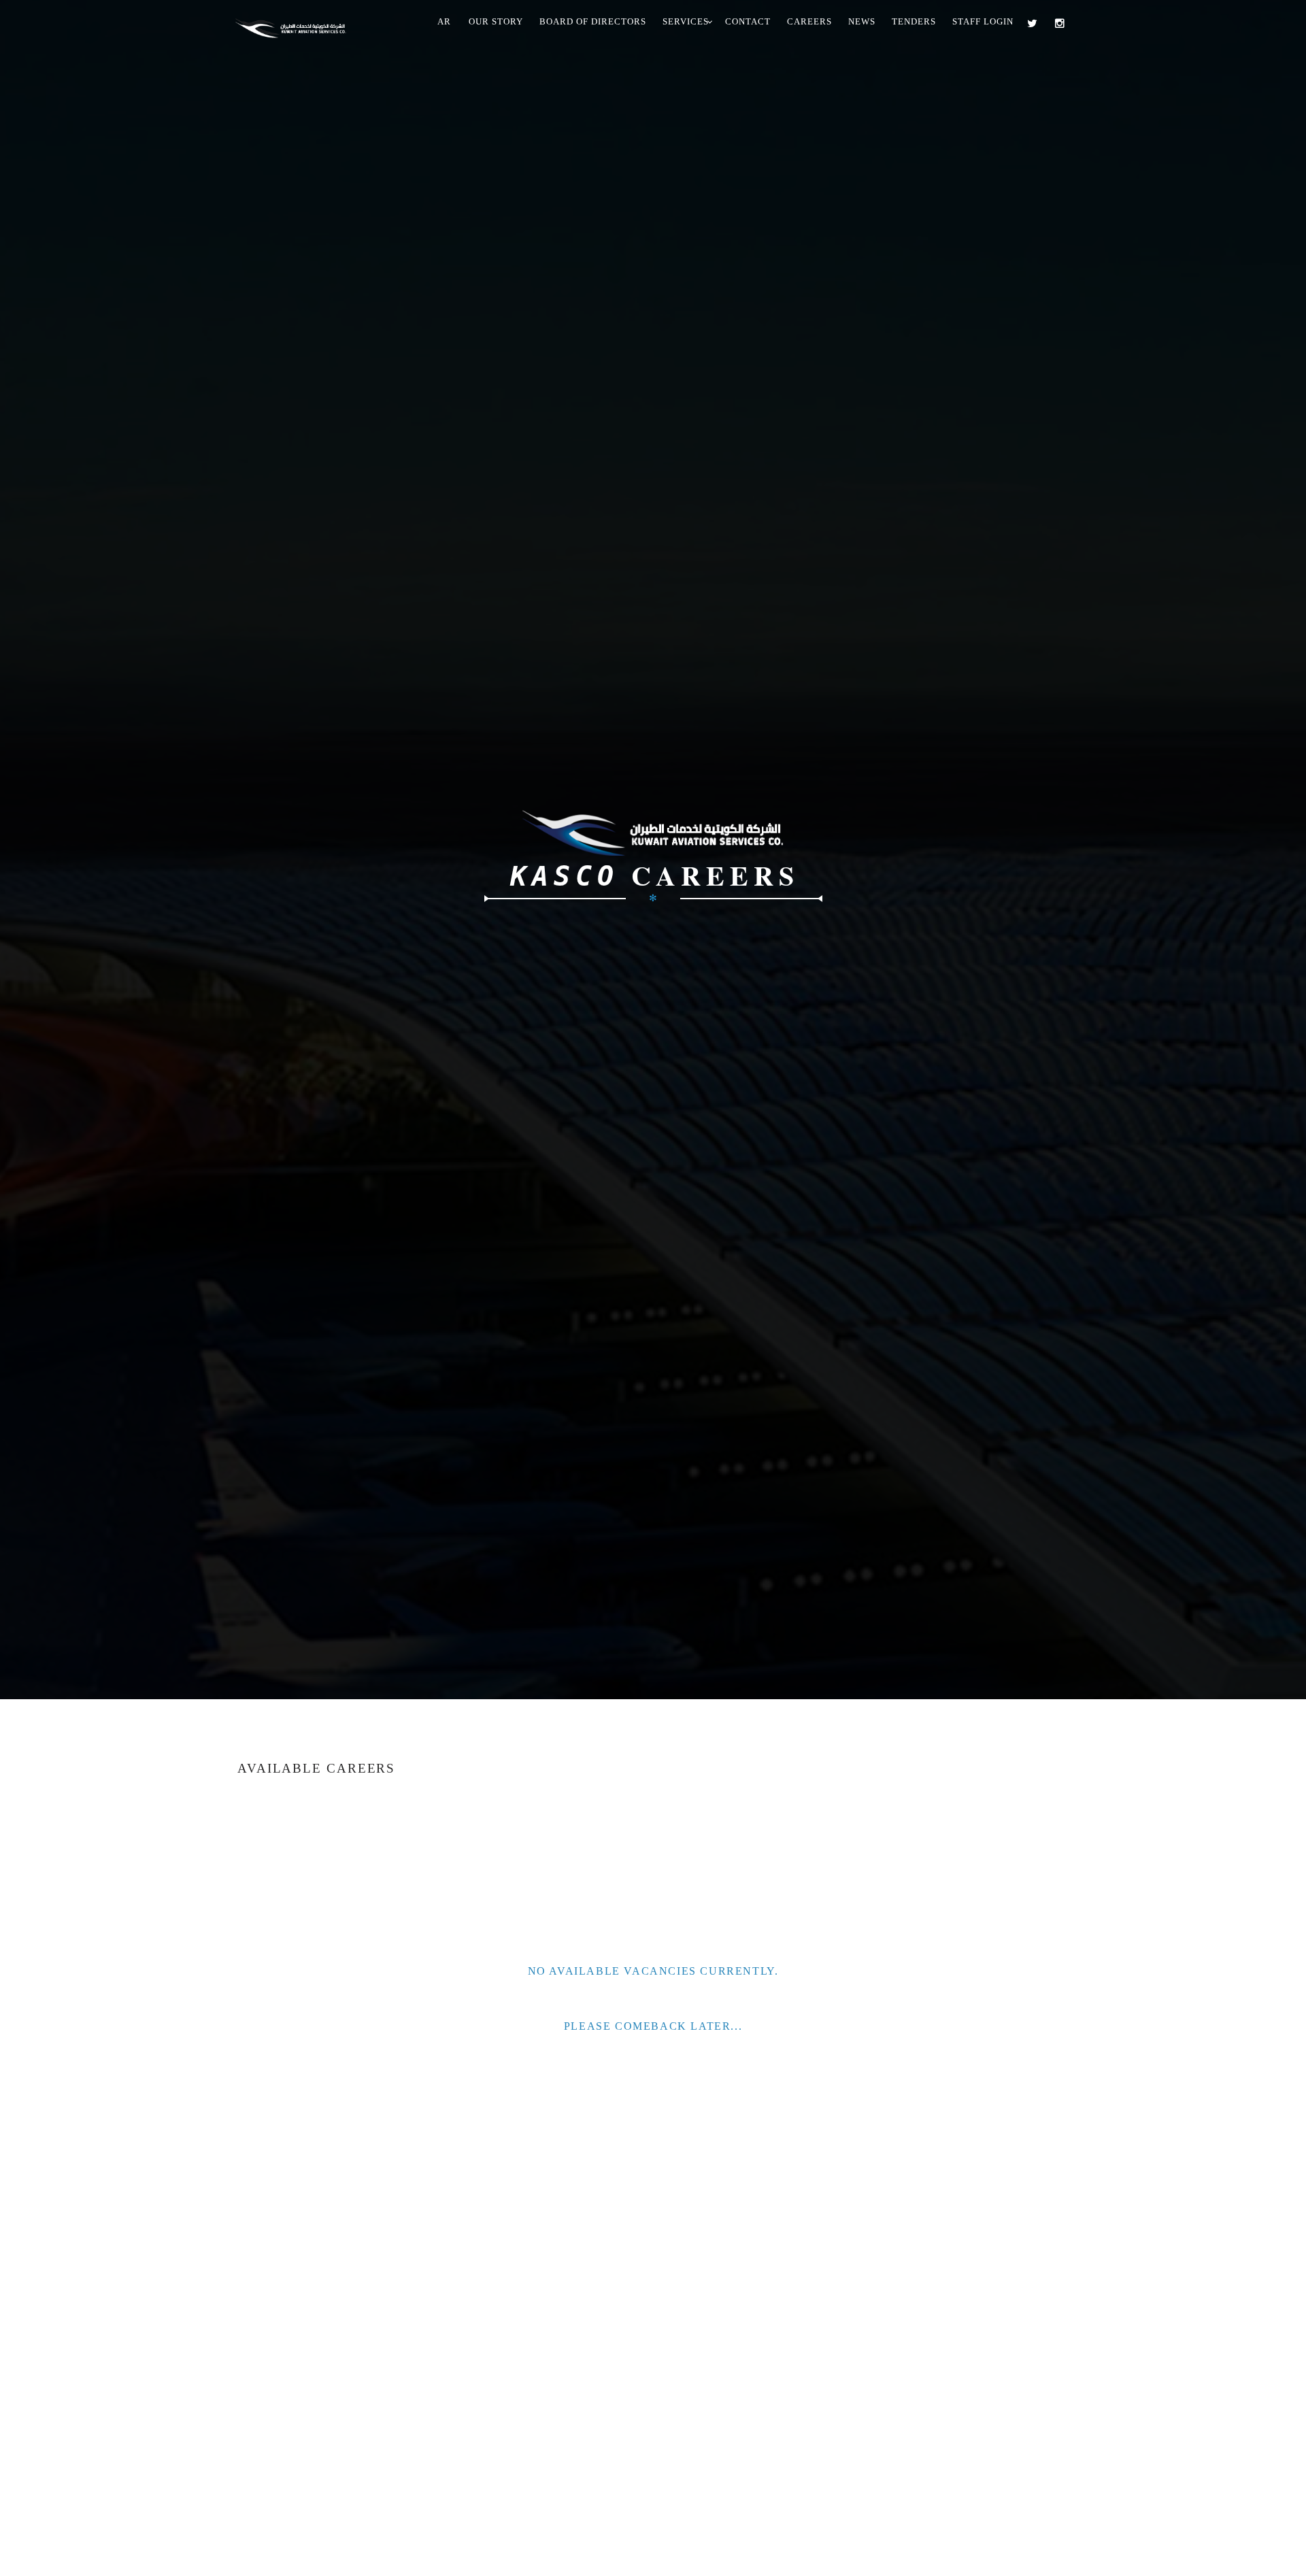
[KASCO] (296, 25)
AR (444, 21)
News (862, 21)
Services (686, 21)
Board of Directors (593, 21)
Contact (748, 21)
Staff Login (983, 21)
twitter (1036, 23)
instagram (1063, 23)
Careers (809, 21)
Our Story (496, 21)
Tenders (914, 21)
